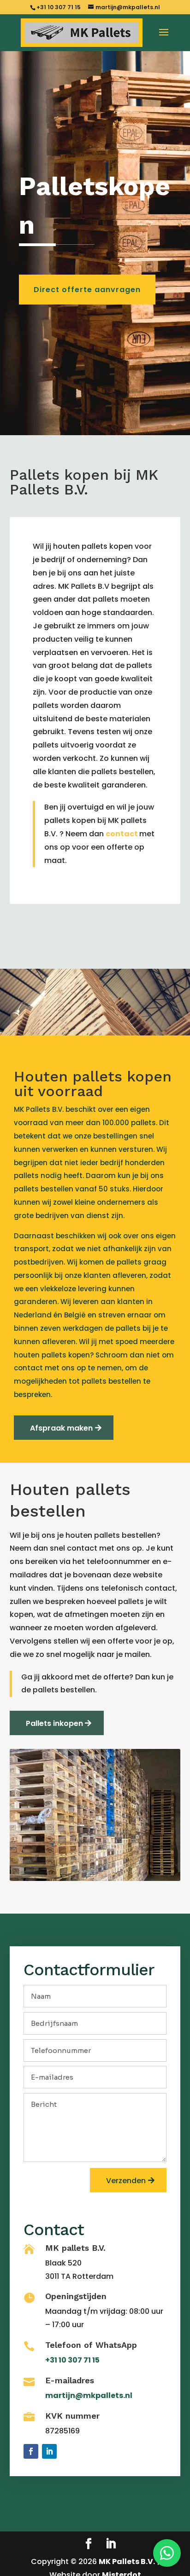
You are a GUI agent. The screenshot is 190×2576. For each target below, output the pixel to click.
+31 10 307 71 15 (59, 7)
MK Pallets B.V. (127, 2562)
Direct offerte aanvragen (87, 290)
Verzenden (126, 2181)
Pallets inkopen (54, 1723)
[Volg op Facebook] (31, 2451)
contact (122, 834)
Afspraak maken (61, 1428)
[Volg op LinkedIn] (49, 2451)
